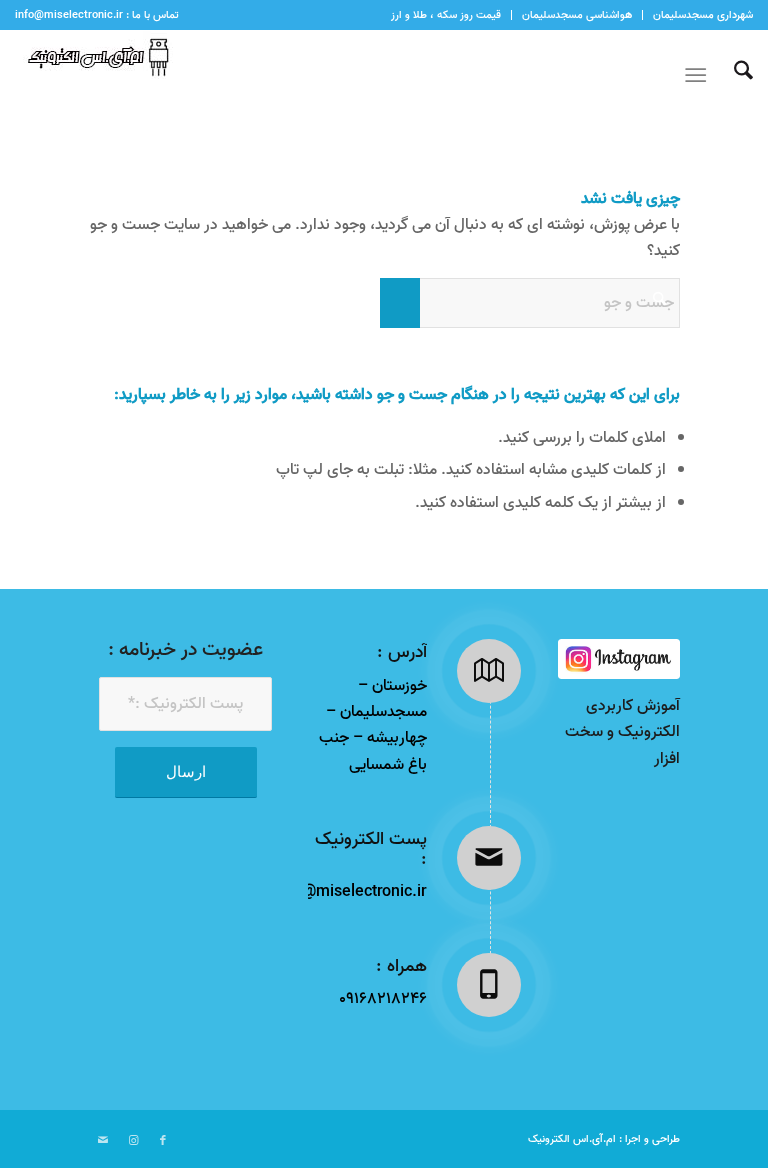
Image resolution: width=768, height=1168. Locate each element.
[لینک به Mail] (103, 1141)
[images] (618, 659)
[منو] (699, 76)
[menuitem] (697, 15)
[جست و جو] (733, 76)
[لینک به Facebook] (163, 1141)
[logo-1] (94, 76)
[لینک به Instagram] (133, 1141)
